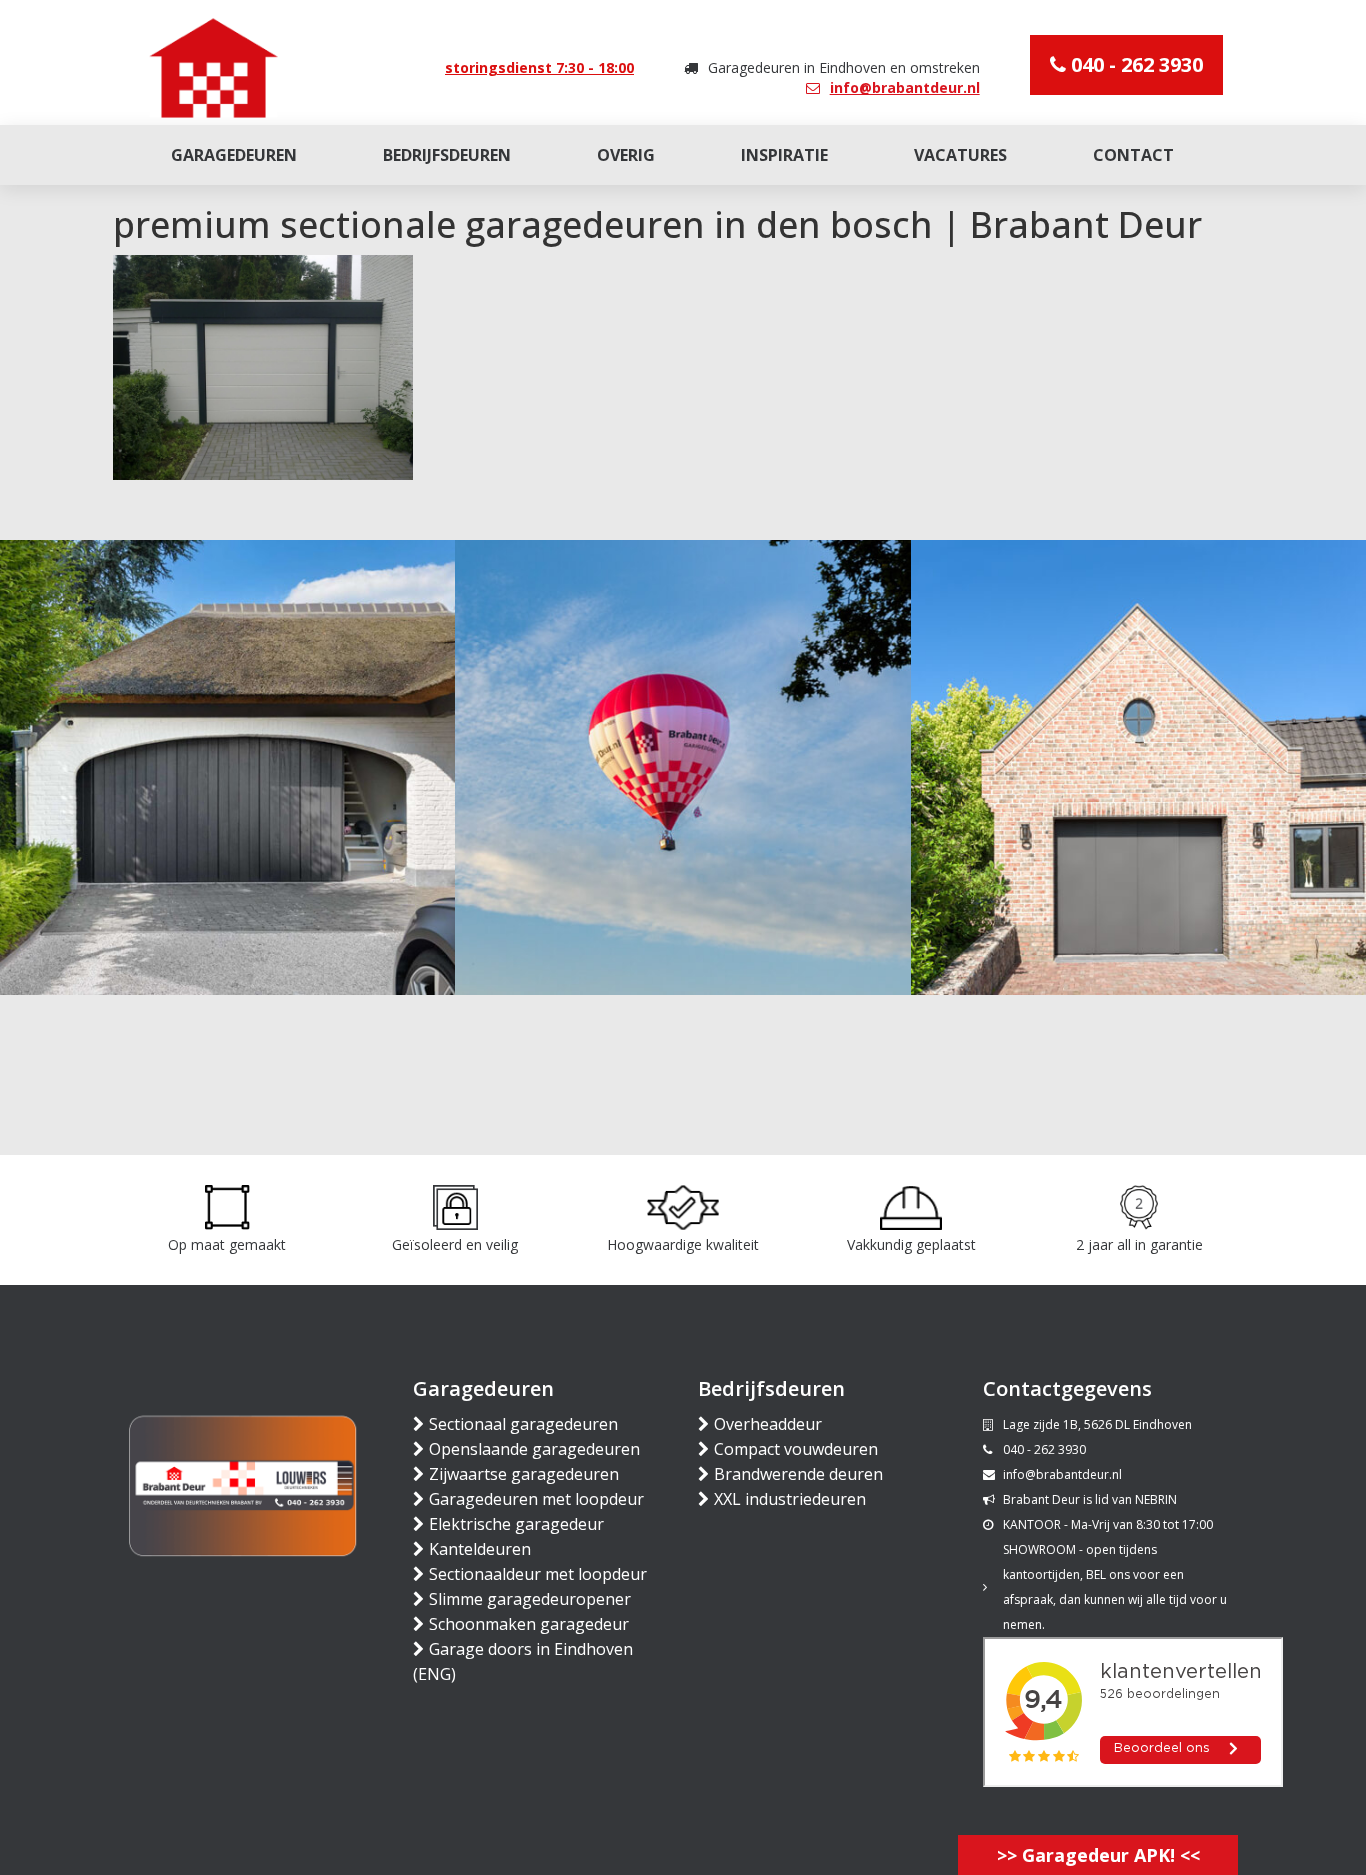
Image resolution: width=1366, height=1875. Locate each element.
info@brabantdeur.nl (905, 87)
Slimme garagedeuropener (530, 1599)
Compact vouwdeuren (796, 1449)
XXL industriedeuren (790, 1499)
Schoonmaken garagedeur (529, 1624)
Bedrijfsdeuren (447, 155)
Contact (1133, 155)
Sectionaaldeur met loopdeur (538, 1574)
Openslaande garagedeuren (534, 1449)
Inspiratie (784, 155)
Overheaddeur (768, 1424)
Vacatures (960, 155)
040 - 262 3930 (1134, 64)
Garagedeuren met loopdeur (536, 1499)
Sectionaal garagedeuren (523, 1424)
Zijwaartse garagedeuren (524, 1474)
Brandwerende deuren (798, 1474)
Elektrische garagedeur (516, 1524)
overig (626, 155)
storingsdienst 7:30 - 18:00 (539, 67)
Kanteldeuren (480, 1549)
